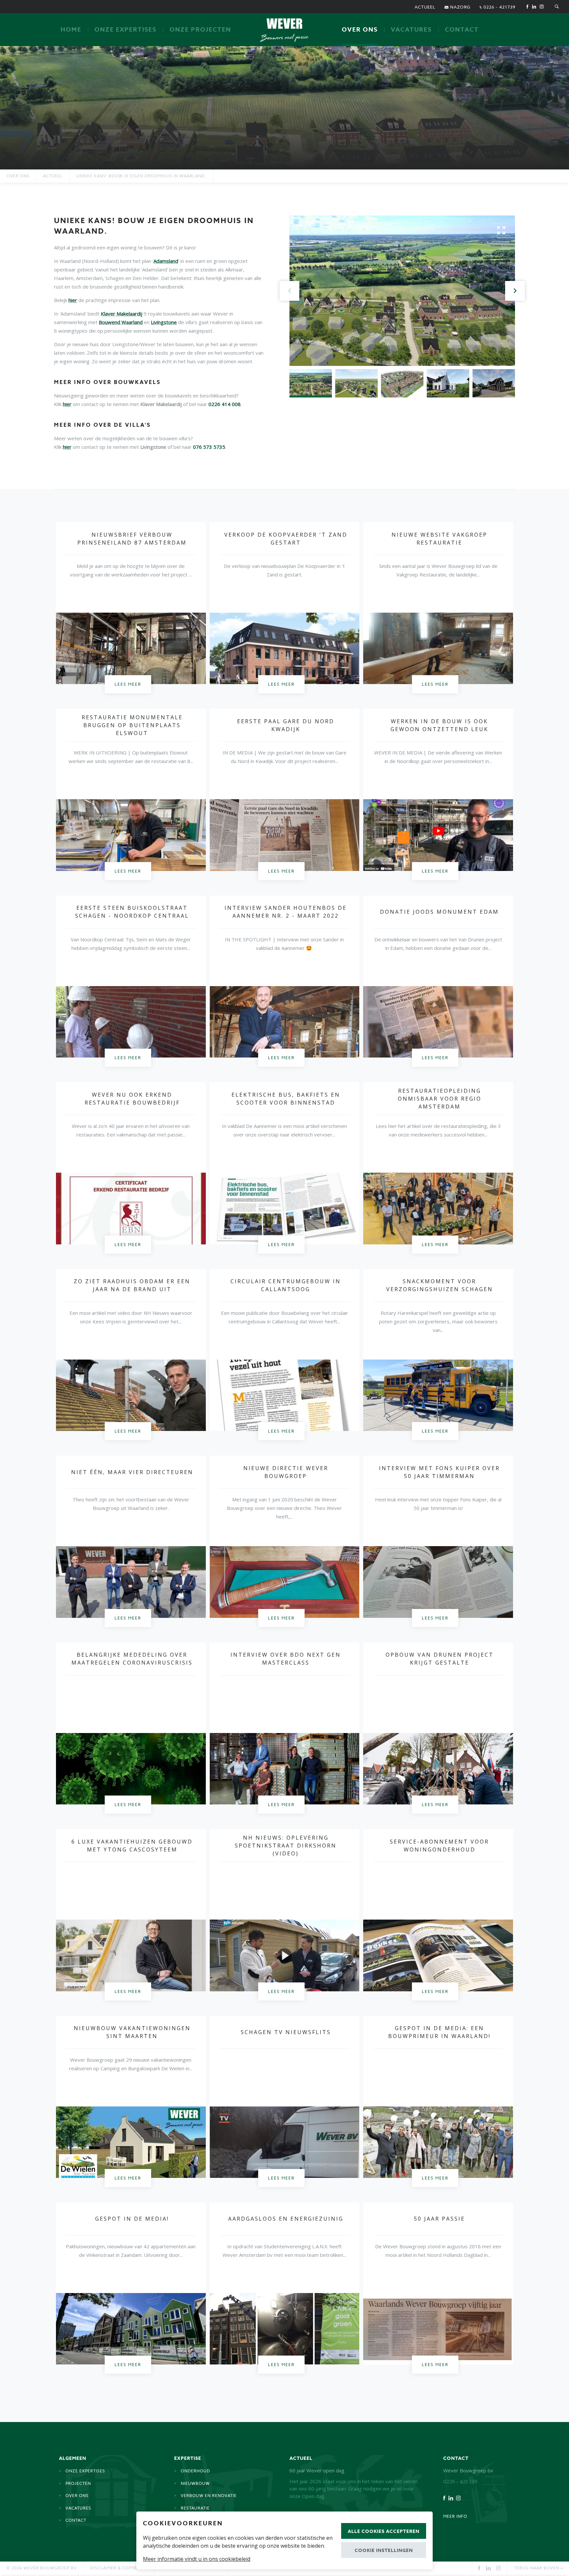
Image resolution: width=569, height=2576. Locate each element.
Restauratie (195, 2508)
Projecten (78, 2483)
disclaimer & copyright (119, 2568)
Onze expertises (125, 30)
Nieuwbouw (195, 2483)
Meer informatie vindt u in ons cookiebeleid (197, 2559)
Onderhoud (195, 2471)
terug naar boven (537, 2568)
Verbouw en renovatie (209, 2496)
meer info (455, 2516)
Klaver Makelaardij (122, 314)
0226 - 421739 (499, 7)
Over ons (360, 30)
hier (73, 300)
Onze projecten (200, 30)
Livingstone (164, 322)
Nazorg (460, 7)
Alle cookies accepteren (384, 2531)
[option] (284, 108)
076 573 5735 (209, 447)
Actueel (425, 7)
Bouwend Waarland (121, 322)
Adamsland (166, 261)
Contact (462, 30)
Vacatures (411, 30)
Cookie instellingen (384, 2550)
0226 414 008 (225, 404)
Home (71, 30)
